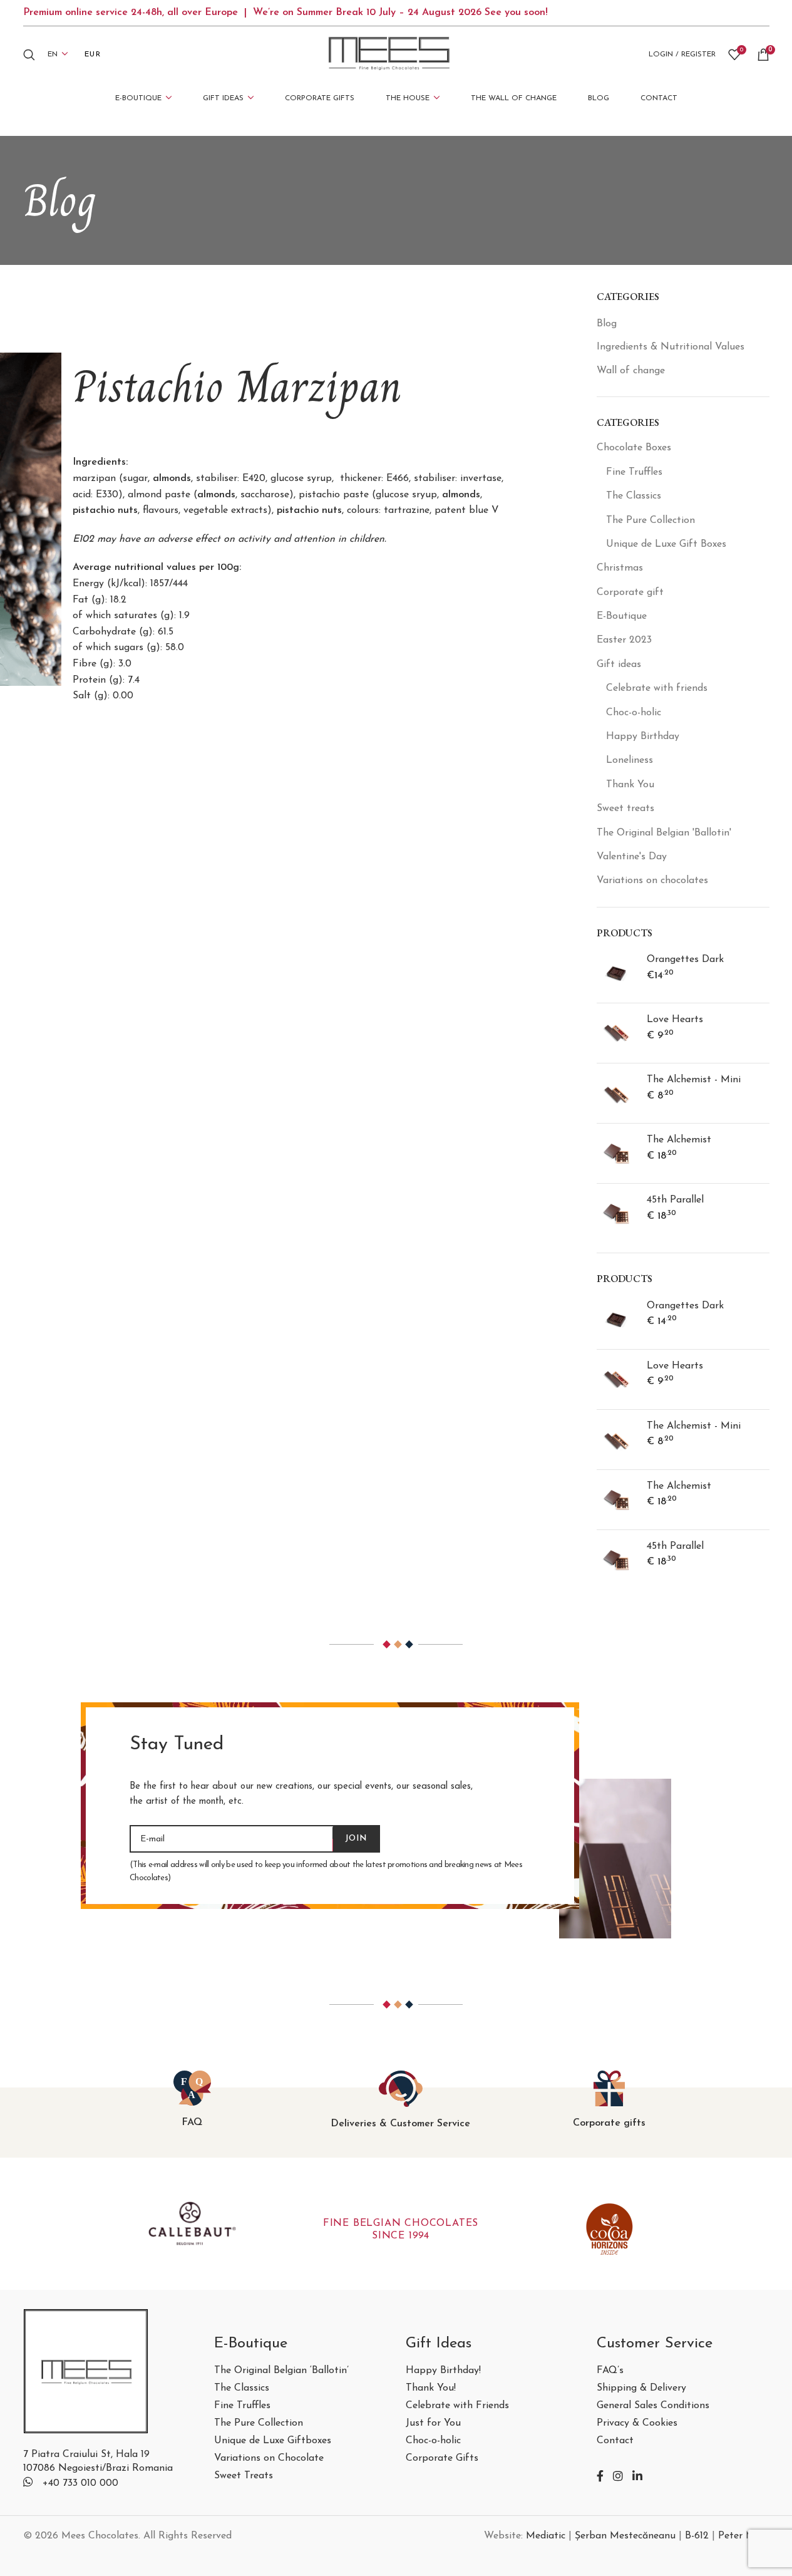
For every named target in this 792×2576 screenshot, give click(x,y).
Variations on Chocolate (269, 2459)
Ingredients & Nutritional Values (671, 347)
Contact (615, 2441)
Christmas (620, 568)
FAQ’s (610, 2371)
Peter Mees (744, 2536)
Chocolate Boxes (634, 448)
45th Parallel (675, 1200)
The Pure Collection (651, 520)
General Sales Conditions (653, 2406)
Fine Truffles (634, 472)
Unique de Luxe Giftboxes (273, 2441)
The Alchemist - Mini (694, 1080)
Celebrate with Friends (457, 2406)
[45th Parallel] (617, 1213)
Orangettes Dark (685, 960)
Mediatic (546, 2536)
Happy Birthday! (443, 2371)
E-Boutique (622, 616)
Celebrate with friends (657, 688)
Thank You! (431, 2388)
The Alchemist (679, 1140)
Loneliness (630, 760)
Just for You (433, 2423)
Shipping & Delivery (641, 2388)
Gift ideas (619, 665)
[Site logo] (389, 54)
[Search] (29, 54)
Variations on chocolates (652, 881)
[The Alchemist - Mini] (617, 1093)
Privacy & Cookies (637, 2423)
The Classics (634, 496)
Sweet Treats (244, 2476)
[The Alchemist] (617, 1153)
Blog (607, 324)
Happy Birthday (643, 737)
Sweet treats (625, 809)
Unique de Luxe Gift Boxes (666, 544)
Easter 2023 (624, 640)
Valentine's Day (632, 857)
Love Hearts (675, 1020)
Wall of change (631, 371)
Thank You (630, 785)
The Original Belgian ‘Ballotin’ (281, 2371)
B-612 (697, 2536)
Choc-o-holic (634, 713)
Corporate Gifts (442, 2459)
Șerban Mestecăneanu (625, 2536)
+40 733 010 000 (80, 2483)
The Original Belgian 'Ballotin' (664, 833)
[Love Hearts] (617, 1033)
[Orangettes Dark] (617, 973)
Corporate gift (630, 592)
